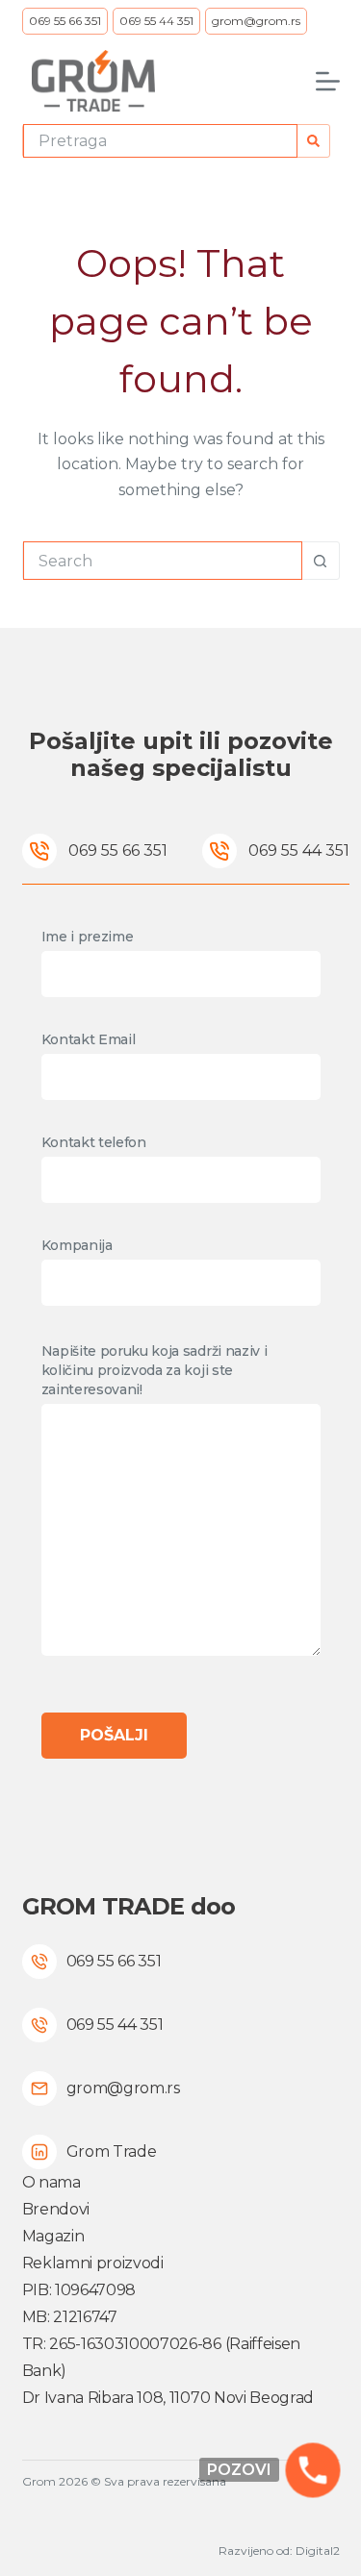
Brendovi (56, 2209)
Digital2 (318, 2551)
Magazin (53, 2236)
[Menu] (328, 81)
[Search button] (313, 141)
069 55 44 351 (156, 21)
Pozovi (239, 2470)
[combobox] (160, 141)
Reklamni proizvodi (93, 2263)
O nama (52, 2182)
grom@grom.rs (256, 21)
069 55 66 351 (65, 21)
